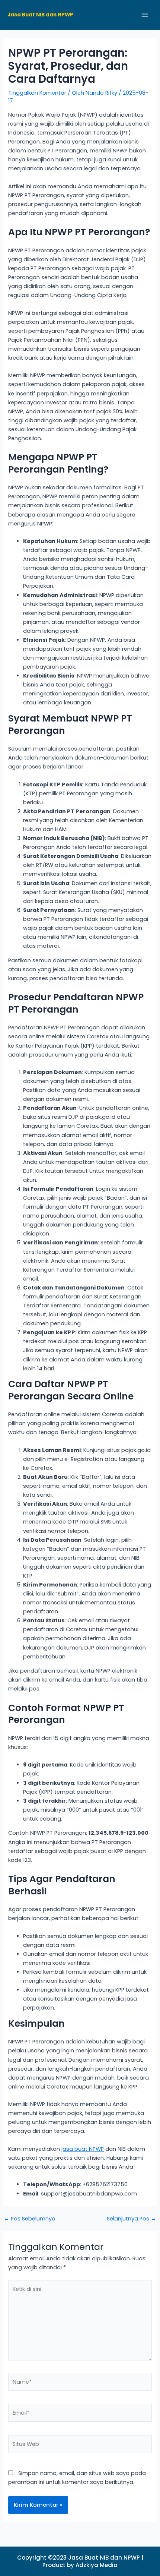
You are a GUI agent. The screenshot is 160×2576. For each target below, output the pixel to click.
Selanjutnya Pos (132, 2219)
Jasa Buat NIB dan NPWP (40, 15)
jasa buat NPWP (83, 2149)
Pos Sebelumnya (30, 2219)
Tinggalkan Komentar (37, 93)
